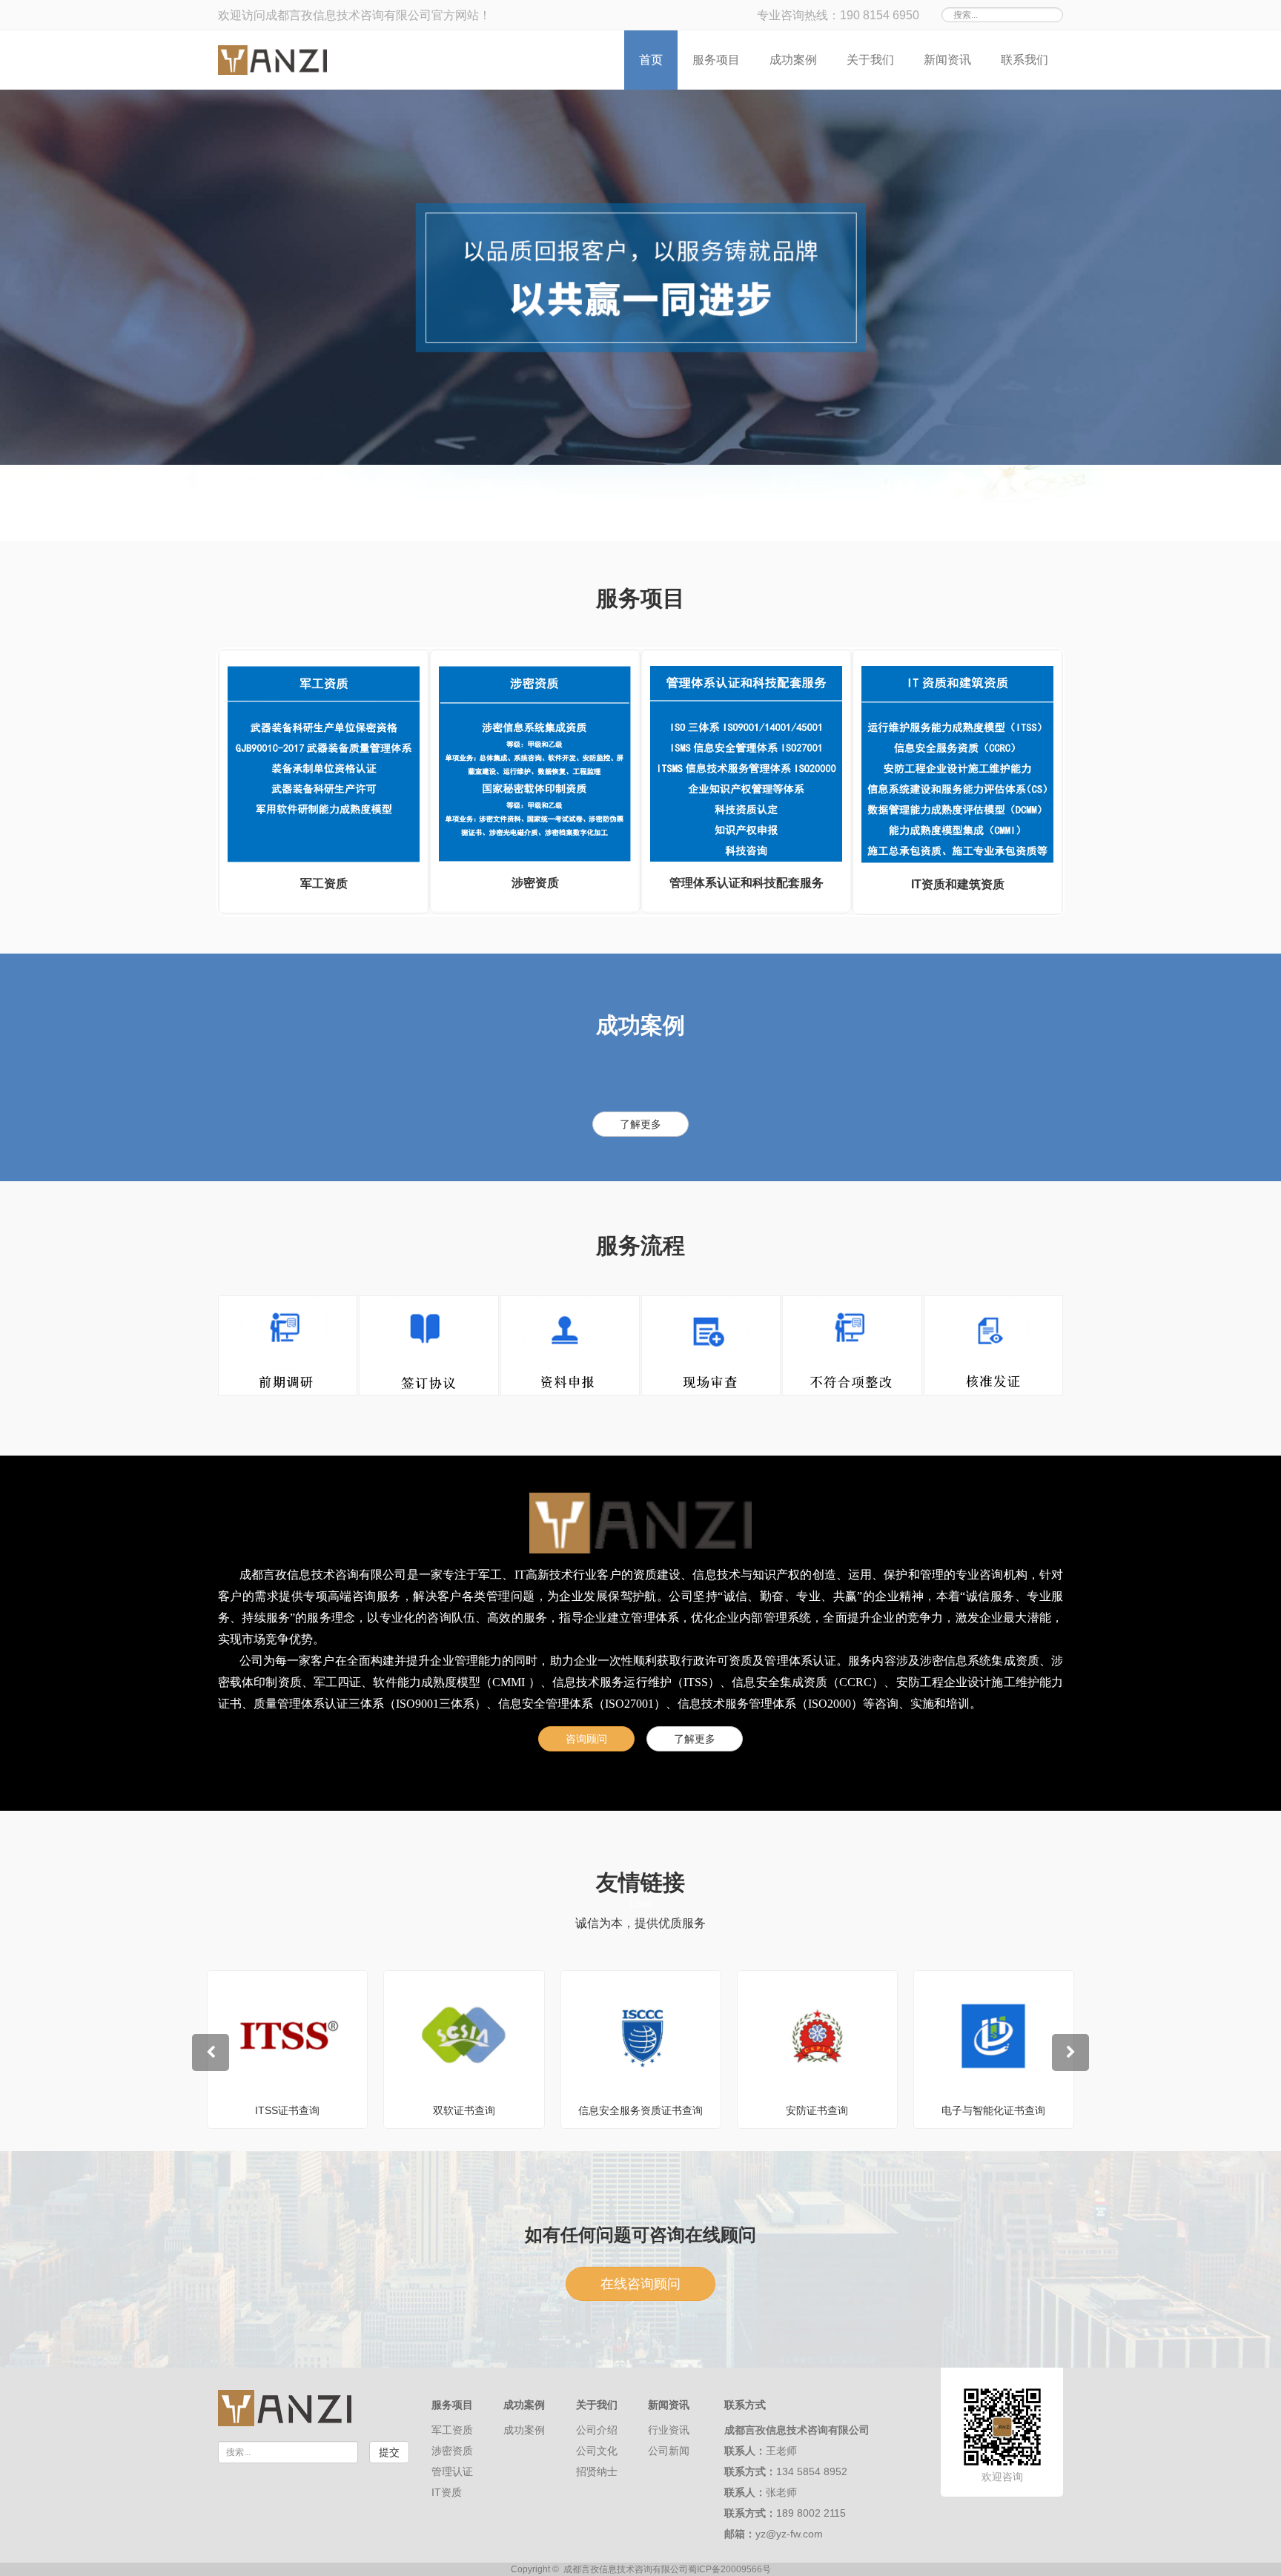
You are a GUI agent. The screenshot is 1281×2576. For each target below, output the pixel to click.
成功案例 (793, 60)
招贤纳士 (597, 2471)
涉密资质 (452, 2451)
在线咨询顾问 (640, 2284)
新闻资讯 (947, 60)
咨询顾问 (586, 1739)
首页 (651, 60)
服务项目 (716, 60)
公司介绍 (597, 2430)
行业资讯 (669, 2430)
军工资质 (452, 2430)
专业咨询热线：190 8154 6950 (838, 15)
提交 (389, 2452)
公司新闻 (669, 2451)
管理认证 (452, 2471)
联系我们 (1025, 60)
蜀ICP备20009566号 (729, 2569)
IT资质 (447, 2492)
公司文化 (597, 2451)
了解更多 (640, 1124)
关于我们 (870, 60)
